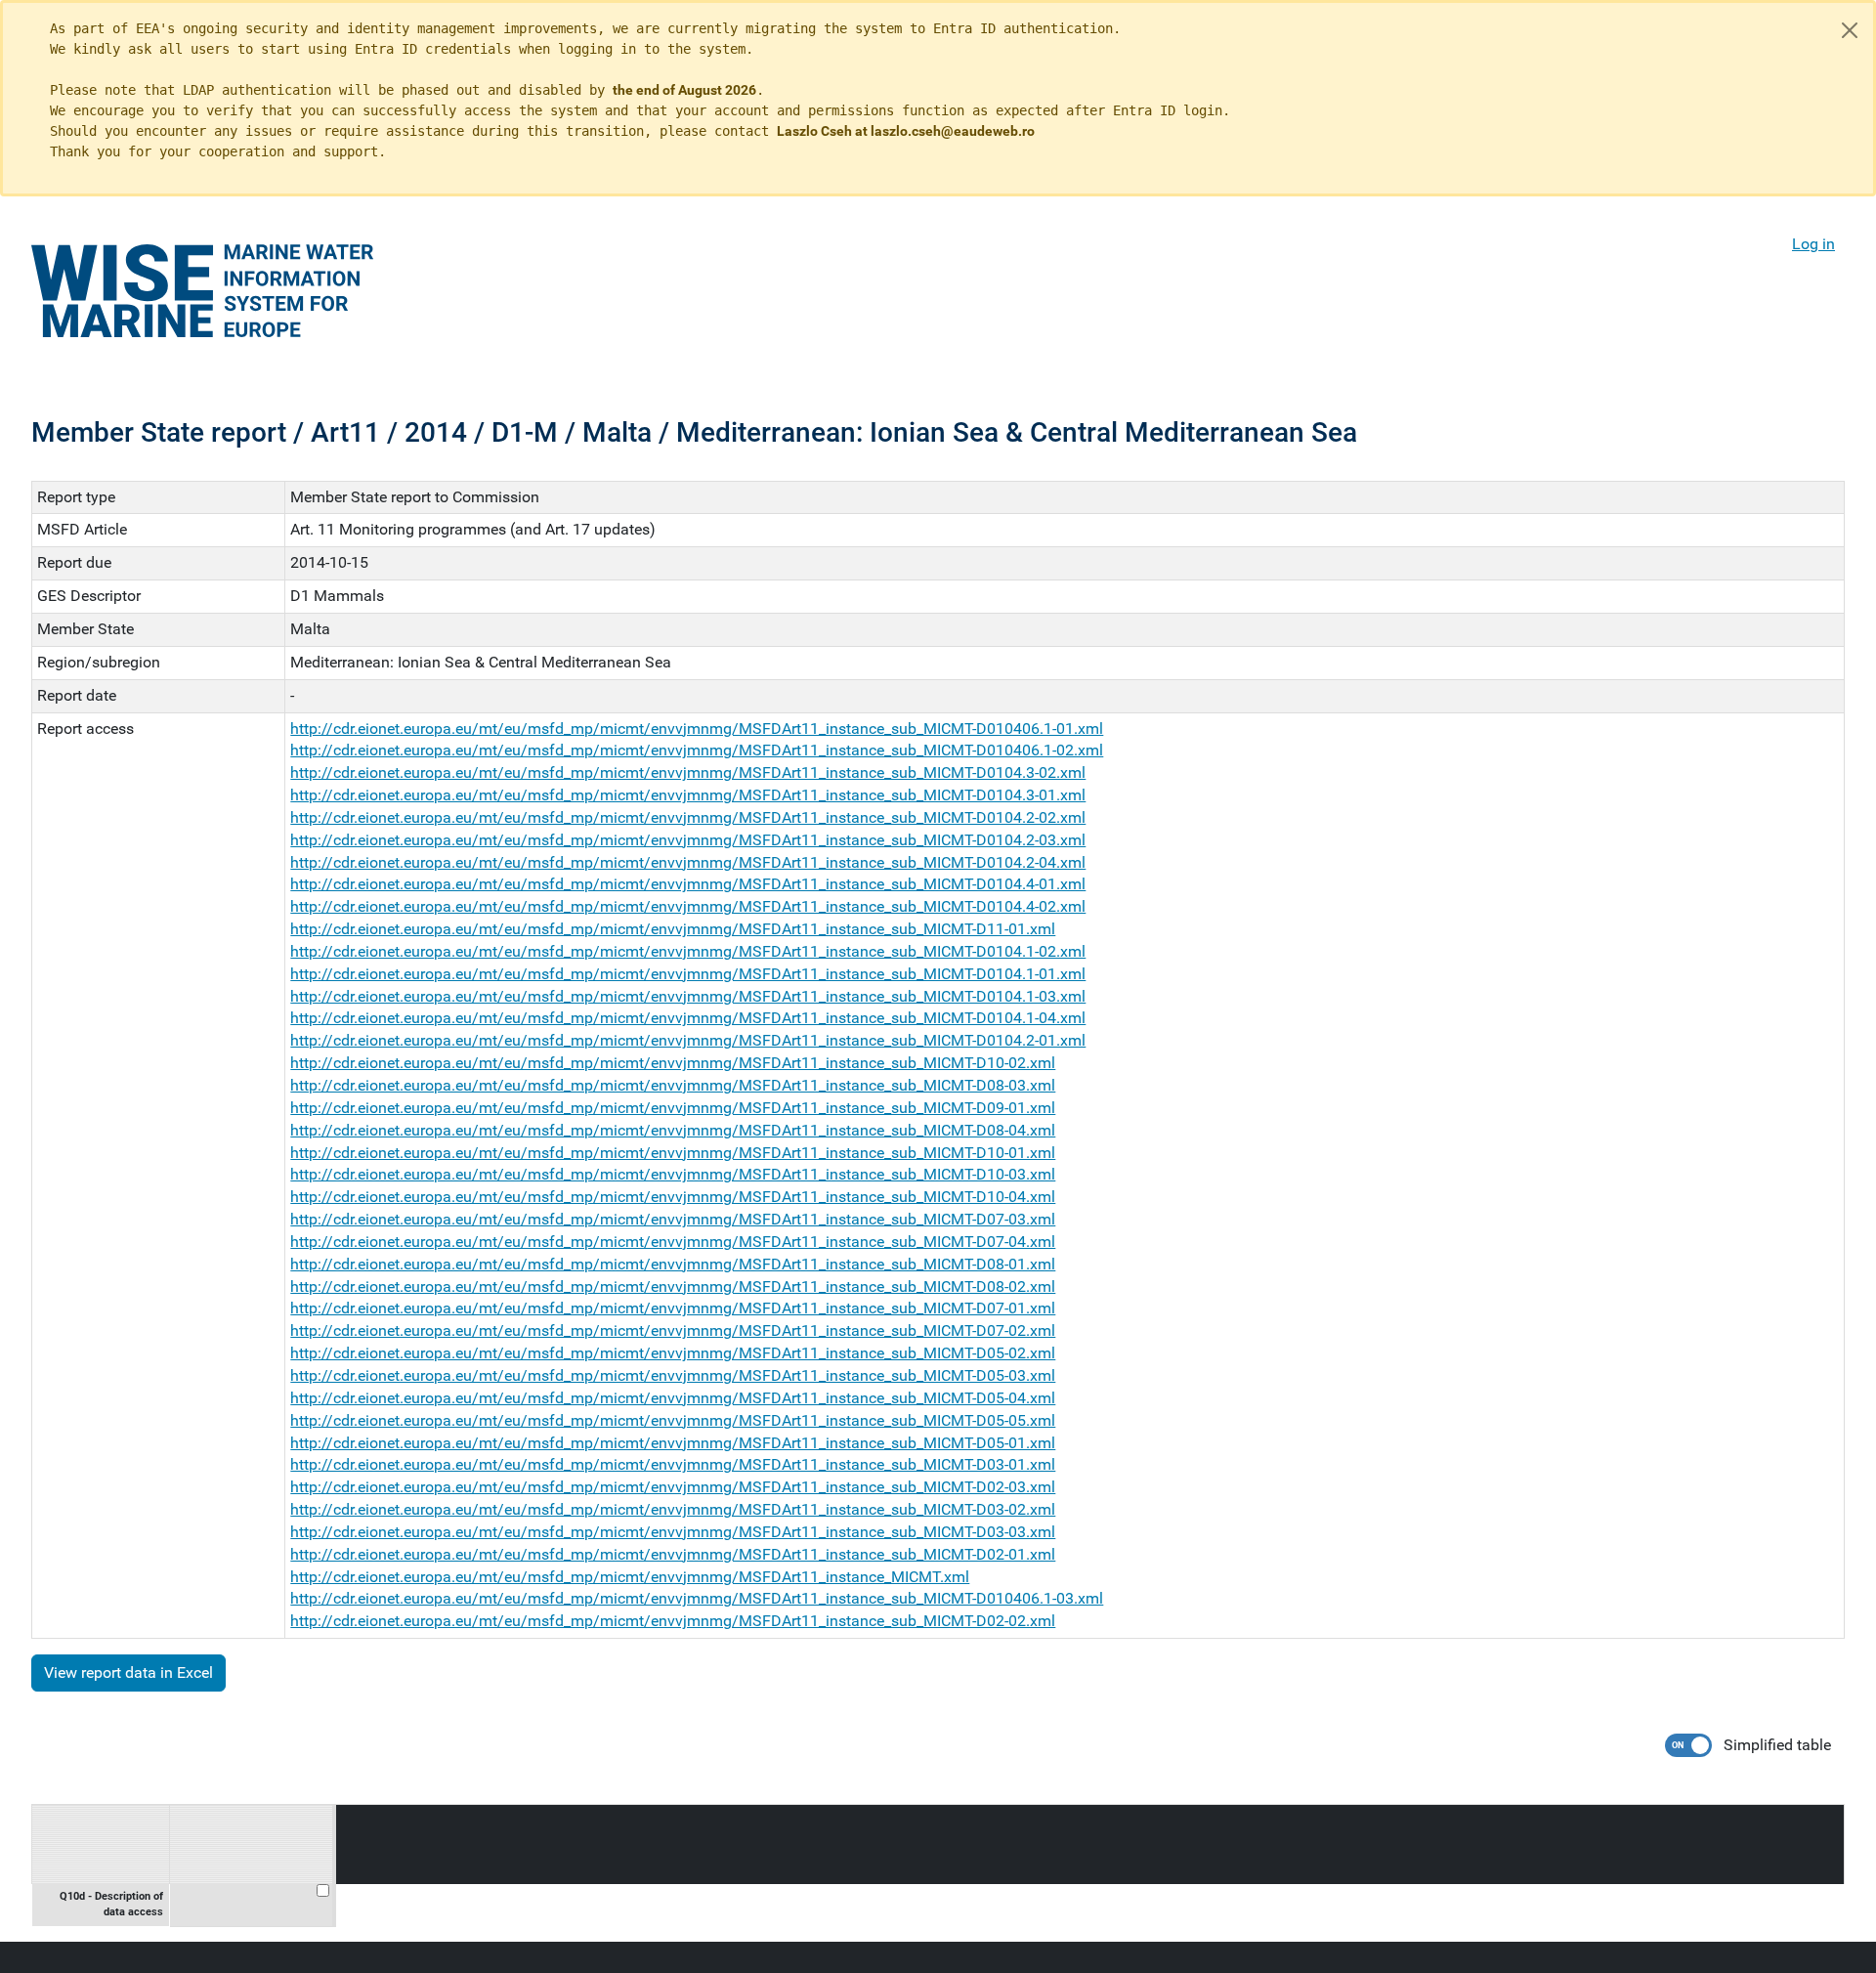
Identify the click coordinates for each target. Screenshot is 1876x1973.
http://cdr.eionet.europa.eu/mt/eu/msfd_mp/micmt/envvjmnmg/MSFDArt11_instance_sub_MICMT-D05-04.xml (673, 1398)
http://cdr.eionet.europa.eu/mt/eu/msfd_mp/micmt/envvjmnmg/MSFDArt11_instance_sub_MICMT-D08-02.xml (673, 1287)
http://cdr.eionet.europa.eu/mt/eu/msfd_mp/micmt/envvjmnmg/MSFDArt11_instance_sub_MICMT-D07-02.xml (673, 1330)
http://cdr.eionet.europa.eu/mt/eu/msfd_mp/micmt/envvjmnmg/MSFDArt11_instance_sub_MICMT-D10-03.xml (673, 1174)
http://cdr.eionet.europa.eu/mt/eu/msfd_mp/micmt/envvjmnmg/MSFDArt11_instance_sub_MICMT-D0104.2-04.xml (688, 862)
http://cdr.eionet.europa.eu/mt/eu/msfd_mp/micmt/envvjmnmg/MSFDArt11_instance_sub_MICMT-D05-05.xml (673, 1420)
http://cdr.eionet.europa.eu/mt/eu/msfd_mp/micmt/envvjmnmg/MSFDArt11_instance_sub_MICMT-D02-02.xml (673, 1621)
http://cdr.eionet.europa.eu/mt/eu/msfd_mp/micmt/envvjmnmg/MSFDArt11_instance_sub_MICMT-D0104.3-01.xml (688, 795)
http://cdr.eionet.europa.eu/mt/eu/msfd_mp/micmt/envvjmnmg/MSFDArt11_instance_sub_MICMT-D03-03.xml (673, 1532)
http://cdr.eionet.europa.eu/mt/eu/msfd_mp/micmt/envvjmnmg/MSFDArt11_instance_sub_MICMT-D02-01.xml (673, 1554)
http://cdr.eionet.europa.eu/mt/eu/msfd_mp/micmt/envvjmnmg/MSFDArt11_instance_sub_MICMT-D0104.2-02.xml (688, 817)
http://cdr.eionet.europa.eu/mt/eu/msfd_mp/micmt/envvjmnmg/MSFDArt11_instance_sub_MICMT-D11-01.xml (673, 929)
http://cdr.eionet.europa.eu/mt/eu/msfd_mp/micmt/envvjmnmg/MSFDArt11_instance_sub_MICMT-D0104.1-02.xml (688, 951)
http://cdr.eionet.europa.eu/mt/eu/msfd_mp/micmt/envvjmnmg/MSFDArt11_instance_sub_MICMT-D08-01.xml (673, 1264)
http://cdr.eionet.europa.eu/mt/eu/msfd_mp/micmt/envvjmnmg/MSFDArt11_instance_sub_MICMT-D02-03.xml (673, 1487)
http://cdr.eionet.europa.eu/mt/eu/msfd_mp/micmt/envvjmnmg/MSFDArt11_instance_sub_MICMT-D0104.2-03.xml (688, 840)
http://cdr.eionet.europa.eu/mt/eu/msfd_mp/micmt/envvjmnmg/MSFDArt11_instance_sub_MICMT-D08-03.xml (673, 1085)
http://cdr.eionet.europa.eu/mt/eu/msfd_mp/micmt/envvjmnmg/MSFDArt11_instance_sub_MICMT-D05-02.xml (673, 1353)
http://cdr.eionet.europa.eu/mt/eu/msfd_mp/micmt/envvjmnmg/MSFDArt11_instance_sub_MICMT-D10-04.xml (673, 1197)
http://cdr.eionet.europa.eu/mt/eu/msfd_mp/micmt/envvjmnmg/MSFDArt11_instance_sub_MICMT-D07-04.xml (673, 1242)
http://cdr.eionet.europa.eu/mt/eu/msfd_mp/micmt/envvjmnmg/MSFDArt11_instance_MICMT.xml (630, 1577)
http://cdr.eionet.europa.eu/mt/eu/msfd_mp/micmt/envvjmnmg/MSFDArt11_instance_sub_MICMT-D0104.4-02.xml (688, 906)
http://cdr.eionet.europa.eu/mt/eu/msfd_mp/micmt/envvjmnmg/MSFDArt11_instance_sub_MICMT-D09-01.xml (673, 1108)
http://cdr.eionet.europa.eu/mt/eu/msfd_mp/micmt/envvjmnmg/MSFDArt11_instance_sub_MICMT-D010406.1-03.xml (697, 1598)
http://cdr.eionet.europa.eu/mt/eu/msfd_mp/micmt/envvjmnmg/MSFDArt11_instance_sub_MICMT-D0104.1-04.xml (688, 1018)
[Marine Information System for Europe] (202, 291)
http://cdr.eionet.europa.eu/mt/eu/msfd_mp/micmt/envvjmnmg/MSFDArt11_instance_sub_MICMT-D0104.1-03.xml (688, 996)
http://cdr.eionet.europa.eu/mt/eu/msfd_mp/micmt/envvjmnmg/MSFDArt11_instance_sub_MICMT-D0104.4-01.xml (688, 884)
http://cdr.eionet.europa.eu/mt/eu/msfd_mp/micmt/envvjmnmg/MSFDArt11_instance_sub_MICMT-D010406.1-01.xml (697, 729)
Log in (1813, 244)
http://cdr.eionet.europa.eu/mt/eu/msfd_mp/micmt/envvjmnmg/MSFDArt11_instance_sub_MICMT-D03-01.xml (673, 1464)
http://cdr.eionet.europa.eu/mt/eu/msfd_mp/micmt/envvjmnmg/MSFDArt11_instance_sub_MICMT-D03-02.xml (673, 1509)
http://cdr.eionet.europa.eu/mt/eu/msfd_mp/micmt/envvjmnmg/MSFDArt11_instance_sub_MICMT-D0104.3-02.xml (688, 772)
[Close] (1850, 30)
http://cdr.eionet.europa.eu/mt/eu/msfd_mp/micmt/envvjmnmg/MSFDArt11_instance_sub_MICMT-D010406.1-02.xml (697, 750)
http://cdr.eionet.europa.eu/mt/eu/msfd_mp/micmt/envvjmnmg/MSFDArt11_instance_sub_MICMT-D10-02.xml (673, 1063)
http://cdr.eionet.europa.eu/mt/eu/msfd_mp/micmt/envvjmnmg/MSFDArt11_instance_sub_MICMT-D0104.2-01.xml (688, 1040)
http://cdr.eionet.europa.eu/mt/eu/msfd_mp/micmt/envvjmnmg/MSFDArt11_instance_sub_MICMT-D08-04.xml (673, 1130)
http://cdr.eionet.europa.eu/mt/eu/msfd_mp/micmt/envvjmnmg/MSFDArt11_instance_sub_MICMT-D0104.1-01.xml (688, 974)
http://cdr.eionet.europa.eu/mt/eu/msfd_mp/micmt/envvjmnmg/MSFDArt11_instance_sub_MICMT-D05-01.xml (673, 1443)
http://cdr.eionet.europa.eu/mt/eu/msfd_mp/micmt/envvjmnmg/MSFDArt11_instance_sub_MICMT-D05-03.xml (673, 1375)
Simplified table (1777, 1745)
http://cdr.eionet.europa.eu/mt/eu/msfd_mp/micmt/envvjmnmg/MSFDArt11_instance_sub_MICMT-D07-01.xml (673, 1308)
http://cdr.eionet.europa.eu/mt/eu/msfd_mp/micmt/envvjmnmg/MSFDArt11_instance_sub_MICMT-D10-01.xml (673, 1153)
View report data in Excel (128, 1673)
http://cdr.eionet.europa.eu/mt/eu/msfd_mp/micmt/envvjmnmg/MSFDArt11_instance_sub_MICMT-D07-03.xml (673, 1219)
